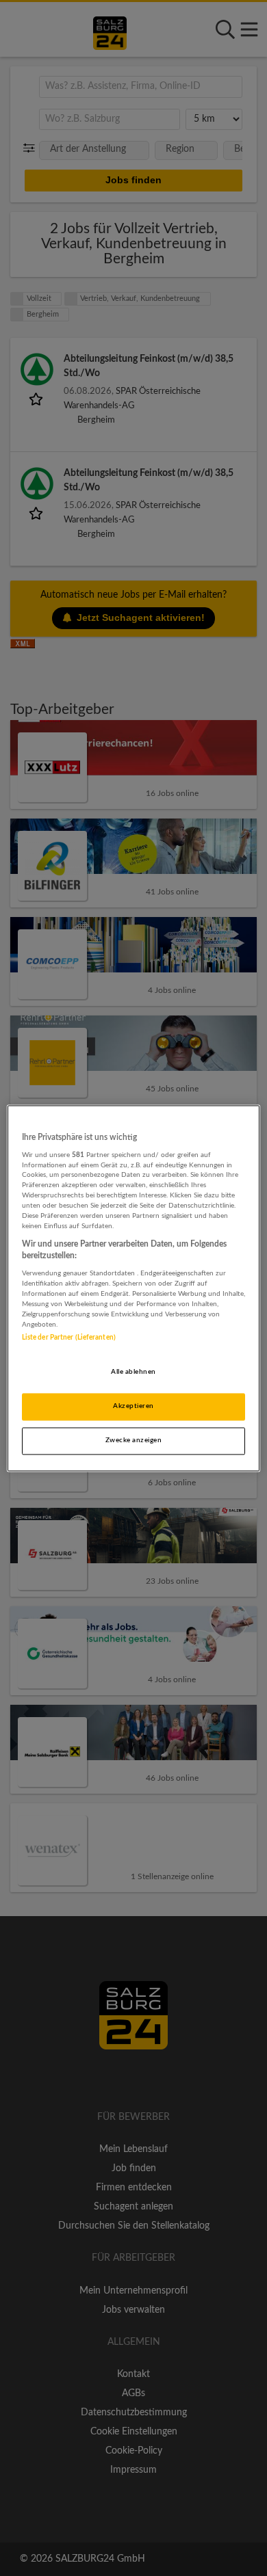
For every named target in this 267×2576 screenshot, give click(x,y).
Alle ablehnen (133, 1372)
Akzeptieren (133, 1406)
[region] (134, 1288)
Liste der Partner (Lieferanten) (69, 1338)
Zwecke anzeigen (133, 1440)
